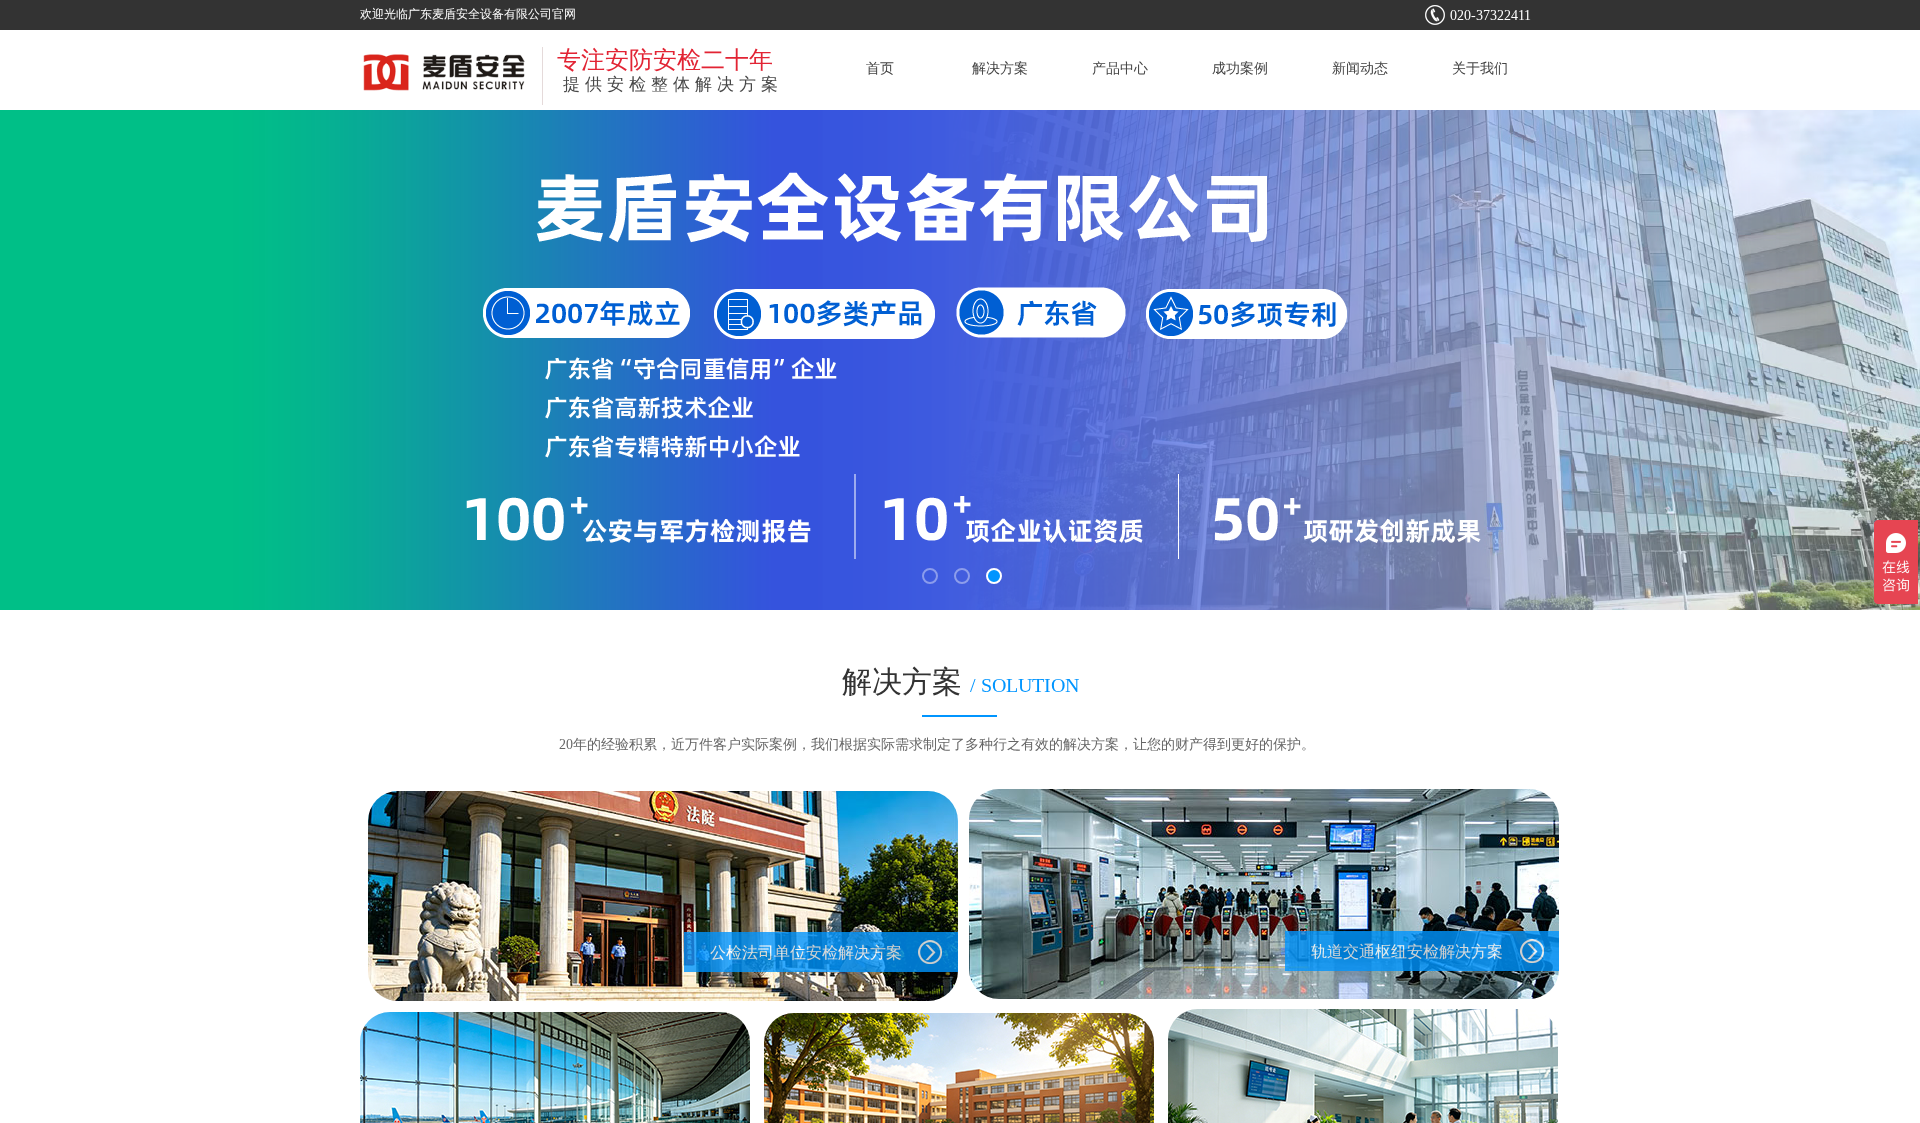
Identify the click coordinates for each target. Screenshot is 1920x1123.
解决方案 (1000, 68)
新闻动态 (1360, 68)
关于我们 (1480, 68)
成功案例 (1240, 68)
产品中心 (1120, 68)
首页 (880, 68)
